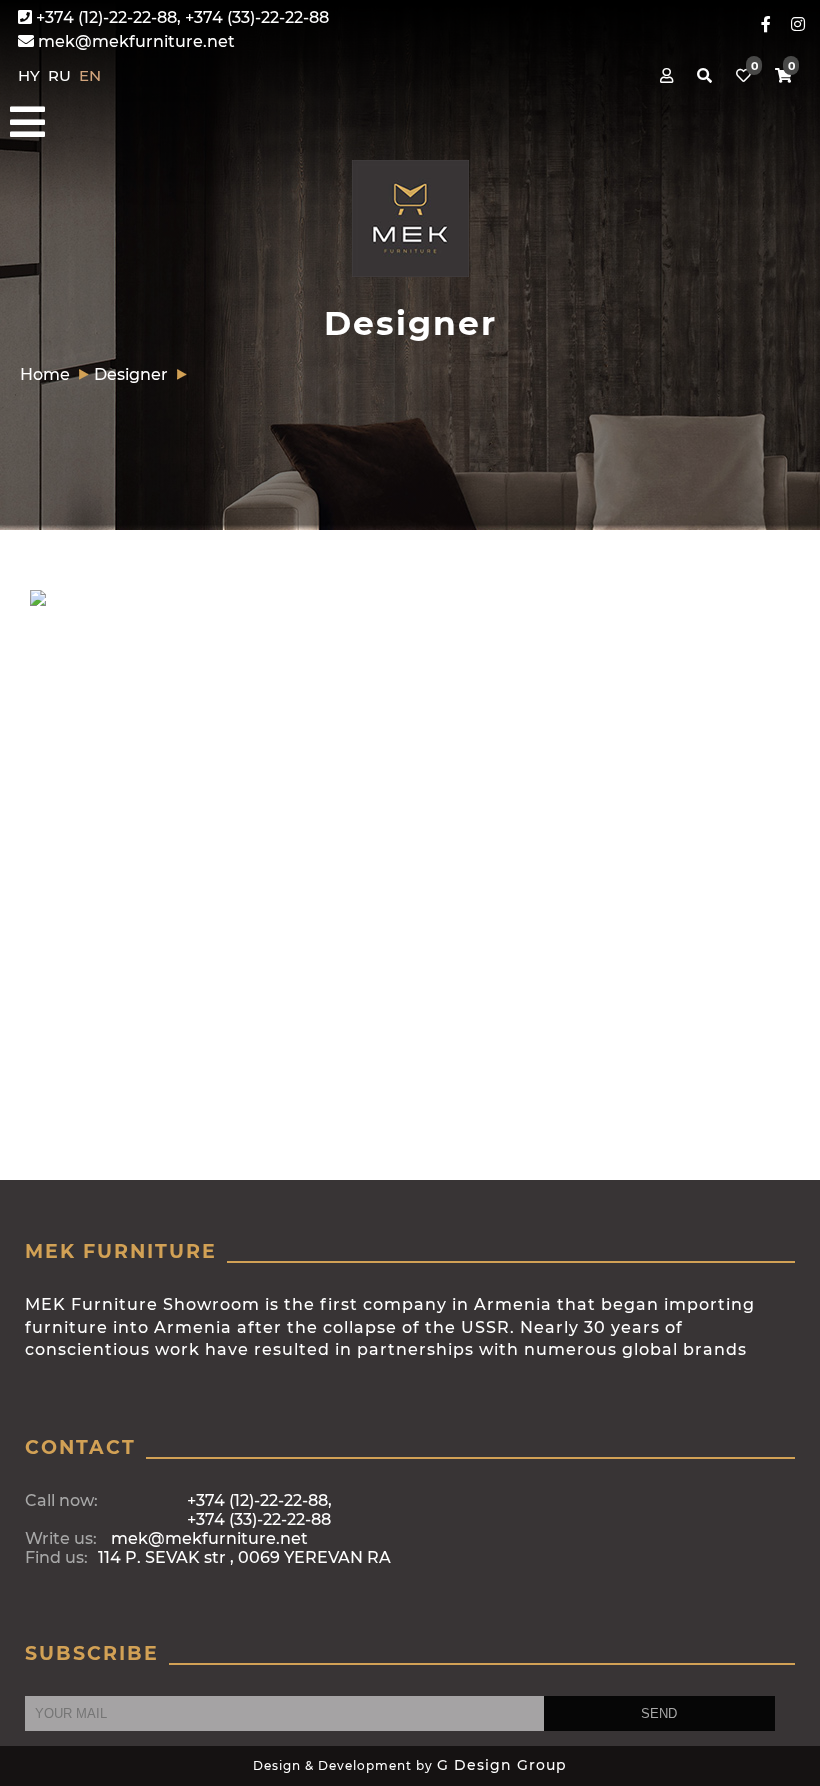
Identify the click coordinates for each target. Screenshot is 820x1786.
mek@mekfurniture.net (134, 41)
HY (31, 75)
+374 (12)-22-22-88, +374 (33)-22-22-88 (180, 17)
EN (90, 75)
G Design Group (502, 1765)
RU (61, 75)
